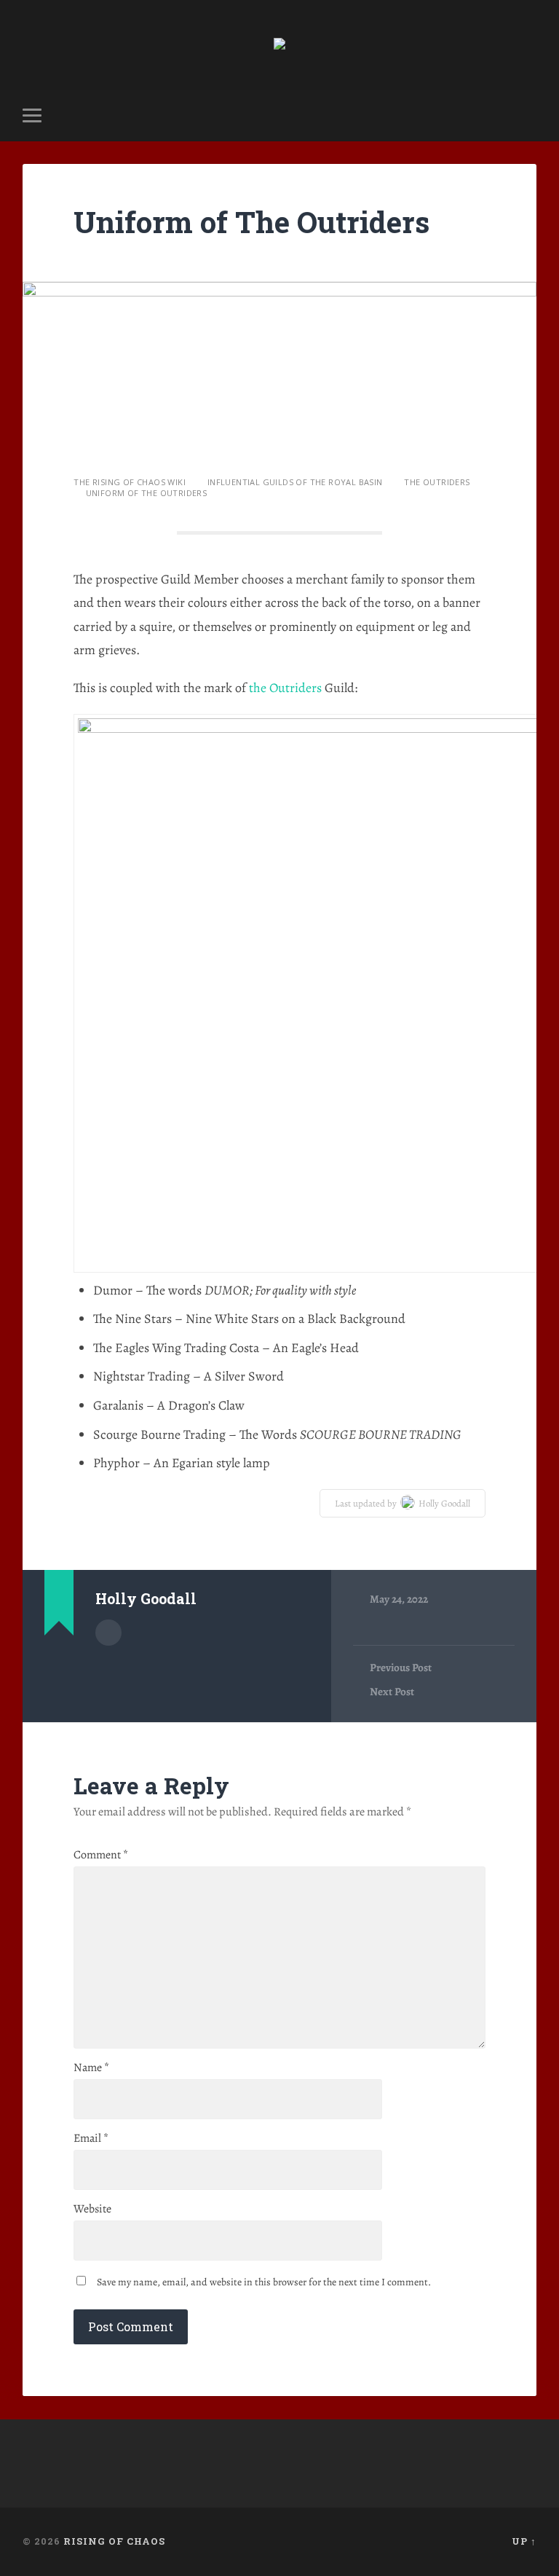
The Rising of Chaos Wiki (130, 482)
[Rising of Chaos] (279, 45)
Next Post (392, 1692)
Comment (101, 1855)
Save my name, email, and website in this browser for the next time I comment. (264, 2282)
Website (92, 2209)
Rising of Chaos (114, 2541)
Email (91, 2138)
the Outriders (285, 688)
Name (91, 2068)
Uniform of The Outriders (251, 222)
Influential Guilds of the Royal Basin (295, 482)
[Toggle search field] (528, 115)
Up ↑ (524, 2541)
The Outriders (437, 482)
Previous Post (401, 1668)
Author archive (108, 1633)
